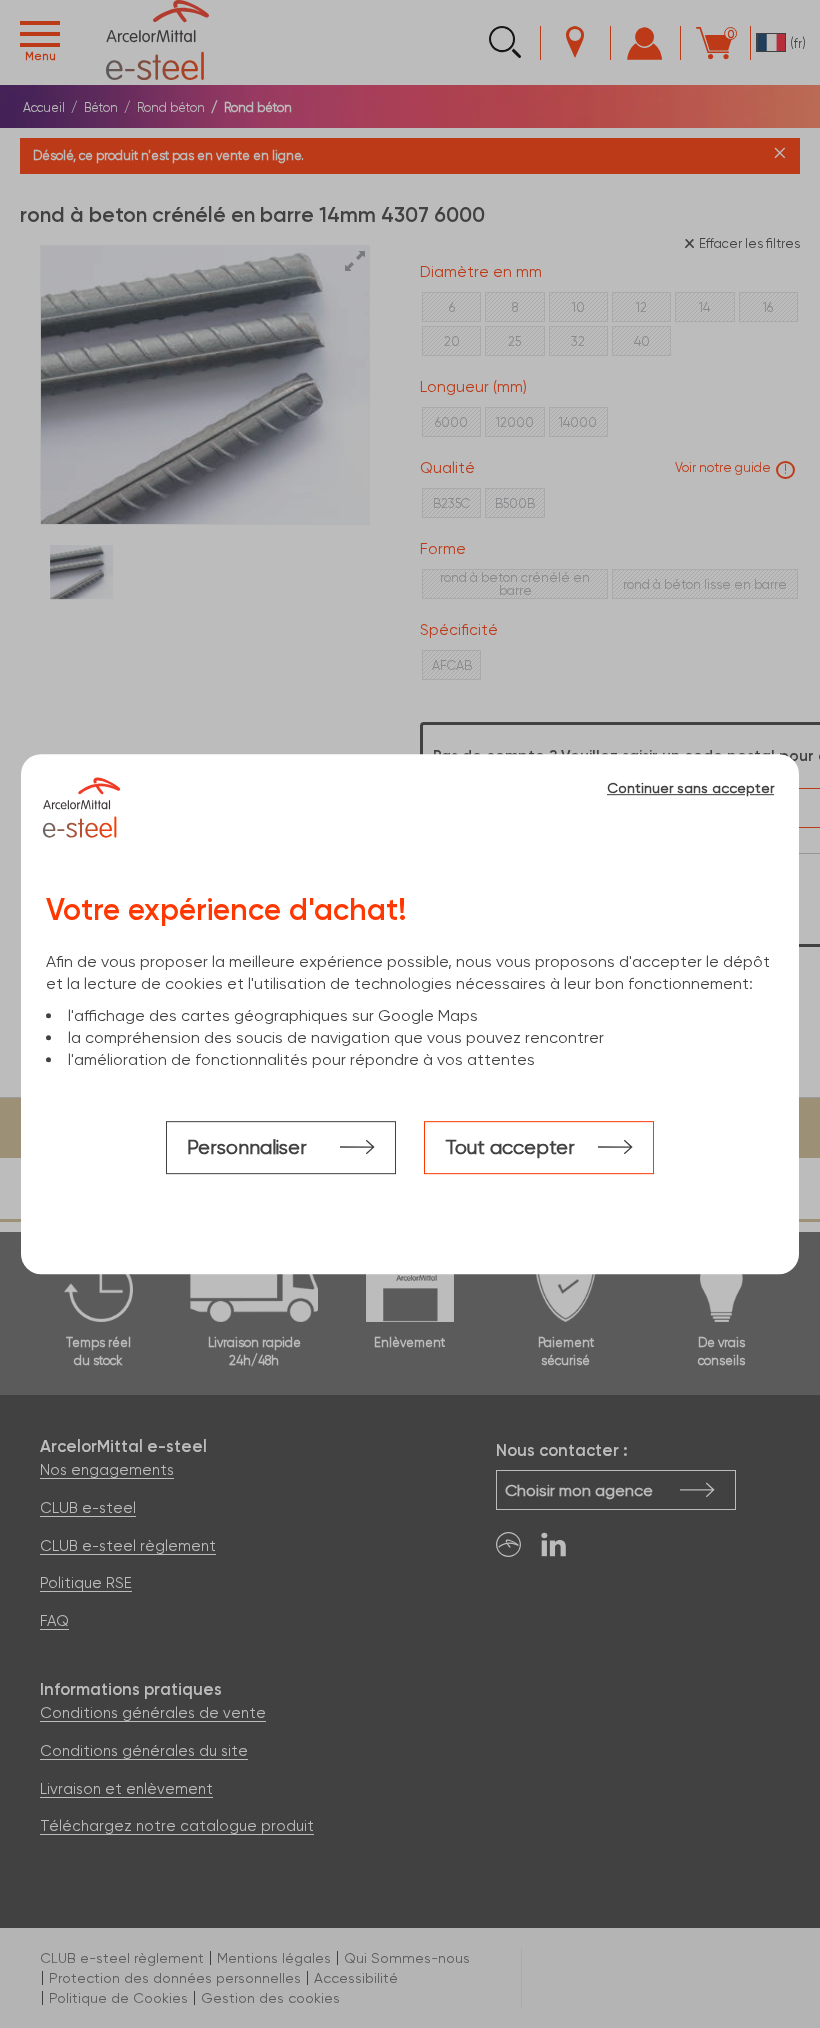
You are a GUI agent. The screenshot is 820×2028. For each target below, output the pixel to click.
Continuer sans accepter (690, 788)
